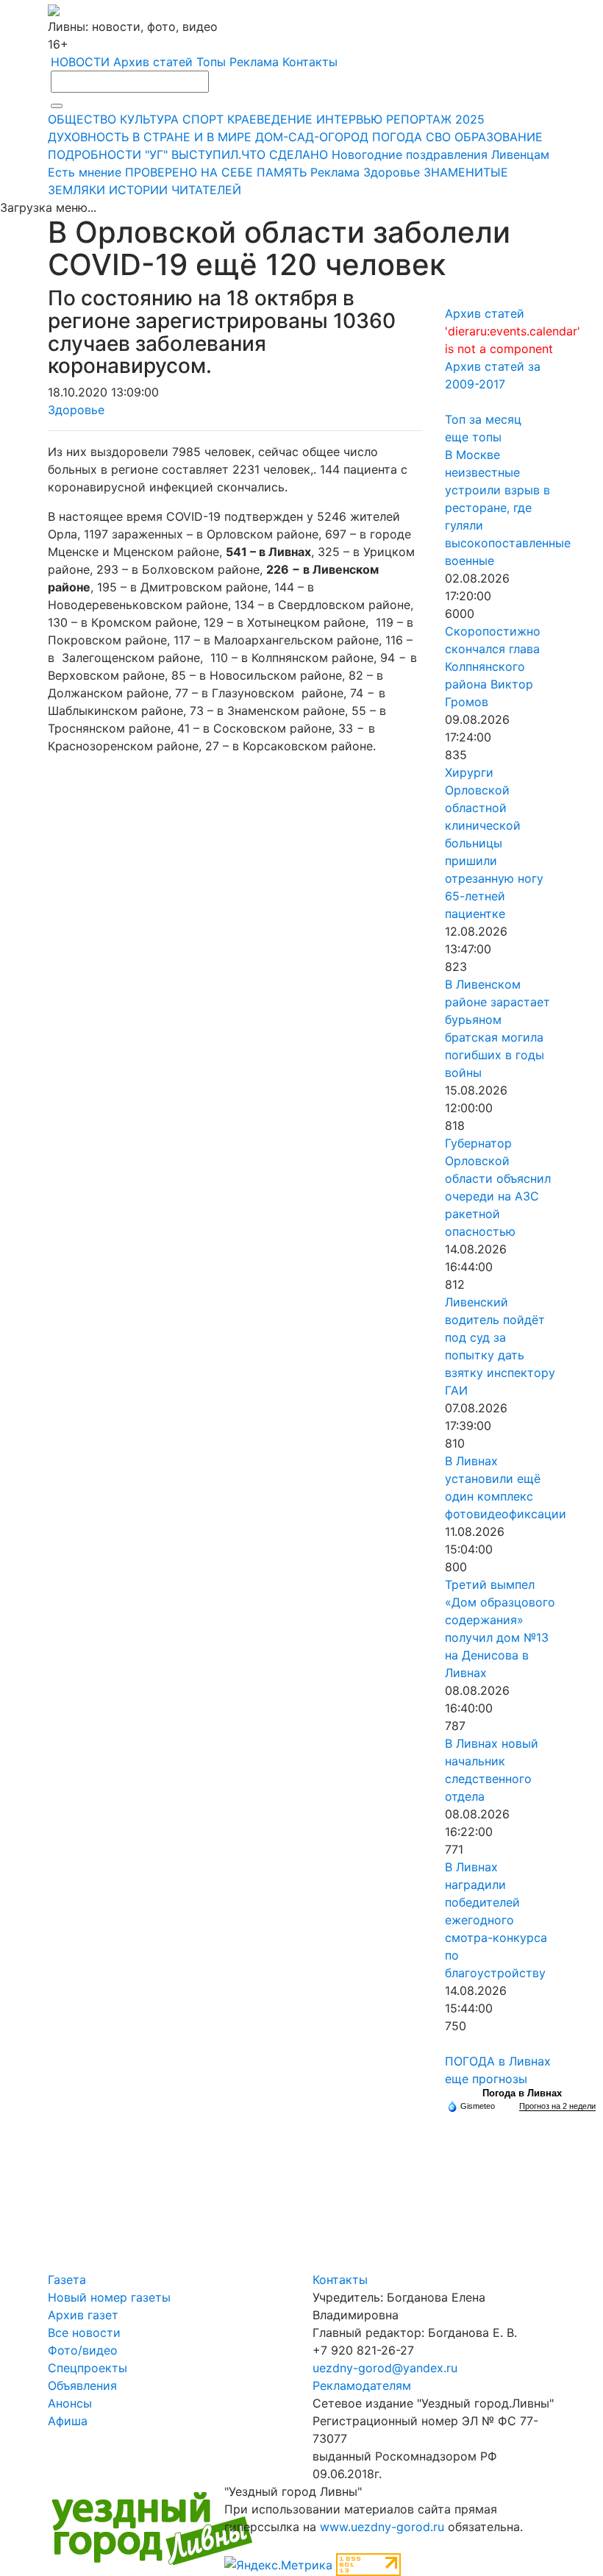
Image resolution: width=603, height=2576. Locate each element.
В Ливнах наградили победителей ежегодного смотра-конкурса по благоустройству (496, 1920)
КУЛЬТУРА (149, 119)
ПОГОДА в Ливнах (498, 2061)
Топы (211, 62)
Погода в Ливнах (522, 2093)
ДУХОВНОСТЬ (88, 137)
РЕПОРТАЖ (419, 119)
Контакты (310, 62)
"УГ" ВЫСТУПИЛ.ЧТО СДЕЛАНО (236, 154)
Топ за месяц (483, 419)
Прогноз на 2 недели (557, 2106)
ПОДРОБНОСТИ (94, 154)
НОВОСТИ (80, 62)
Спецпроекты (88, 2368)
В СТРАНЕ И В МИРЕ (192, 137)
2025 (470, 119)
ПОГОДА (397, 137)
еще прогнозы (486, 2079)
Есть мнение (85, 172)
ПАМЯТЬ (282, 172)
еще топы (473, 437)
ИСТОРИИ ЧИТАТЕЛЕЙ (175, 190)
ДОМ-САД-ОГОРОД (312, 137)
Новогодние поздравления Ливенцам (440, 154)
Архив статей (153, 62)
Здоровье (392, 172)
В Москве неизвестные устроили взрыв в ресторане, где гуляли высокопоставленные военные (508, 508)
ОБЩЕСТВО (82, 119)
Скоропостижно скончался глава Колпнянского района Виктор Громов (493, 666)
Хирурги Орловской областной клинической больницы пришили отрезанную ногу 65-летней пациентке (494, 843)
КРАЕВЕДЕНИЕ (270, 119)
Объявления (82, 2385)
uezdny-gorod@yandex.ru (385, 2368)
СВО (438, 137)
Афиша (68, 2421)
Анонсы (70, 2403)
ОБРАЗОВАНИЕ (499, 137)
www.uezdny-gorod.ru (382, 2527)
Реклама (254, 62)
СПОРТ (203, 119)
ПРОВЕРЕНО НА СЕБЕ (189, 172)
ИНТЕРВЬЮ (349, 119)
